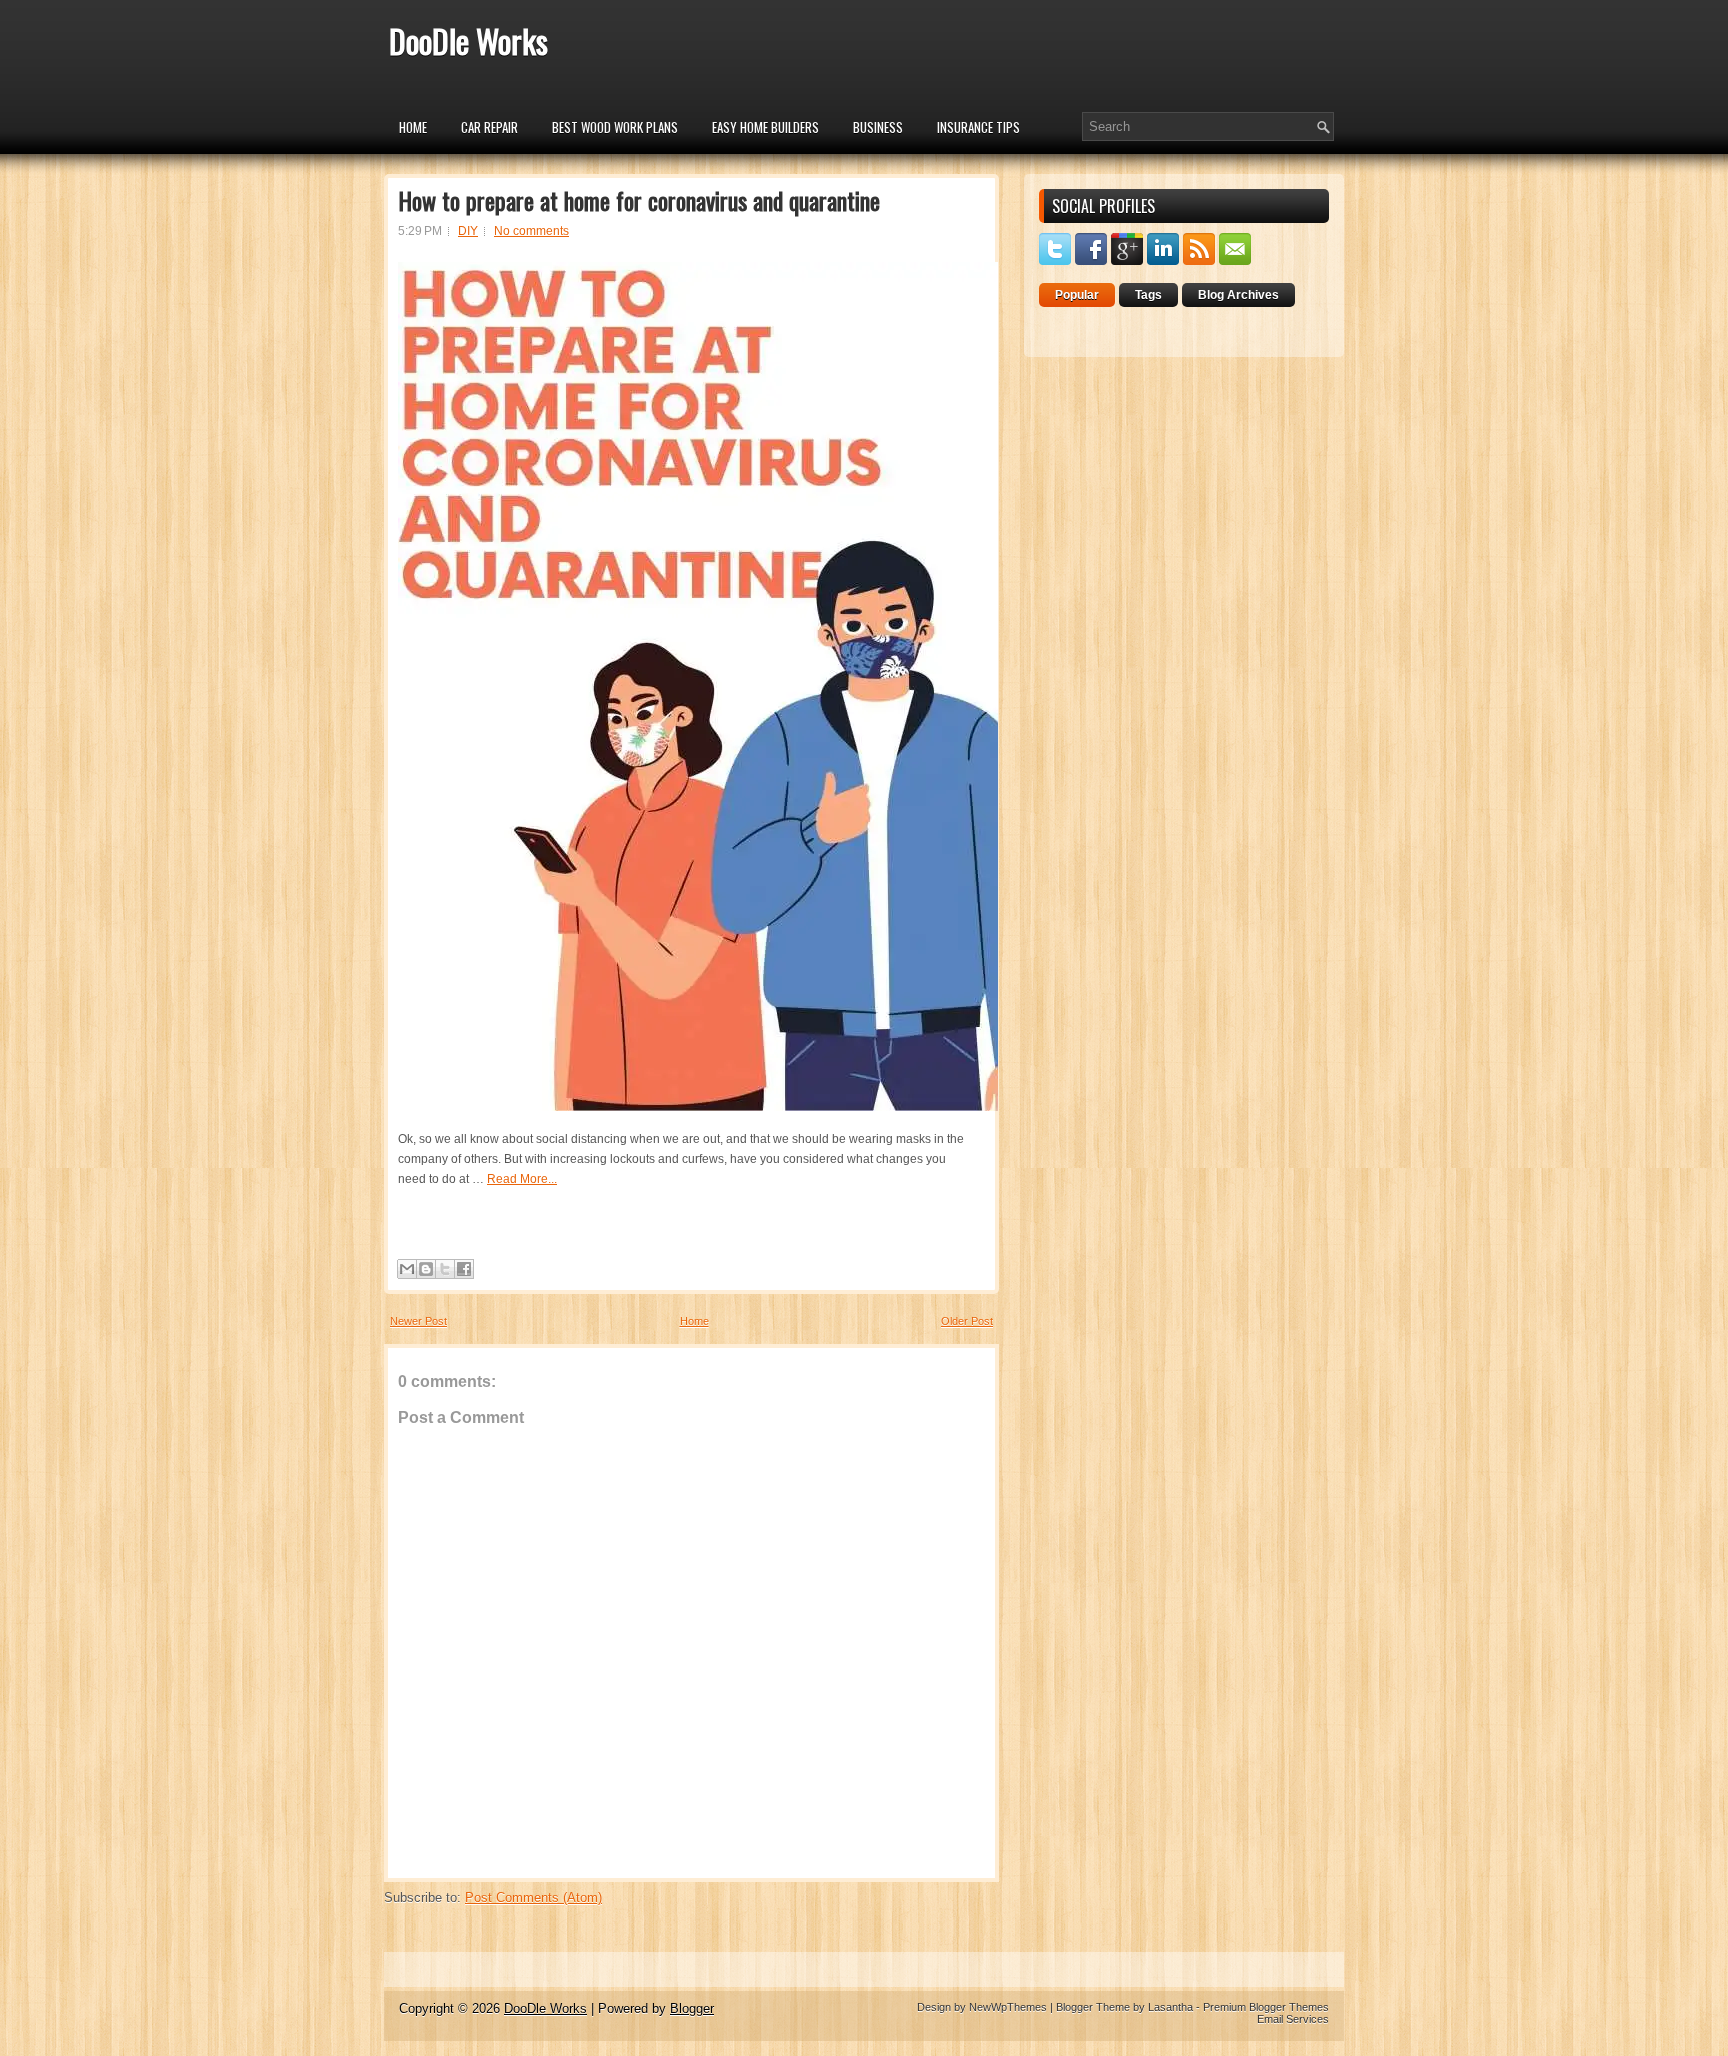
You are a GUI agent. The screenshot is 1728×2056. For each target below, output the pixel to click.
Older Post (967, 1321)
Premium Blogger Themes (1266, 2007)
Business (878, 127)
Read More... (522, 1179)
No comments (531, 231)
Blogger (692, 2008)
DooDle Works (468, 40)
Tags (1148, 295)
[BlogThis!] (426, 1269)
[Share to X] (445, 1269)
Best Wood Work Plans (615, 127)
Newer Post (418, 1321)
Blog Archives (1238, 295)
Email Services (1293, 2019)
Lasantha (1170, 2007)
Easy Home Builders (765, 127)
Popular (1077, 295)
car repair (489, 127)
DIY (468, 231)
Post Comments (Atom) (533, 1897)
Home (413, 127)
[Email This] (407, 1269)
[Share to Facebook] (464, 1269)
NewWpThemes (1008, 2007)
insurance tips (978, 127)
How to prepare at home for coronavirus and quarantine (639, 200)
